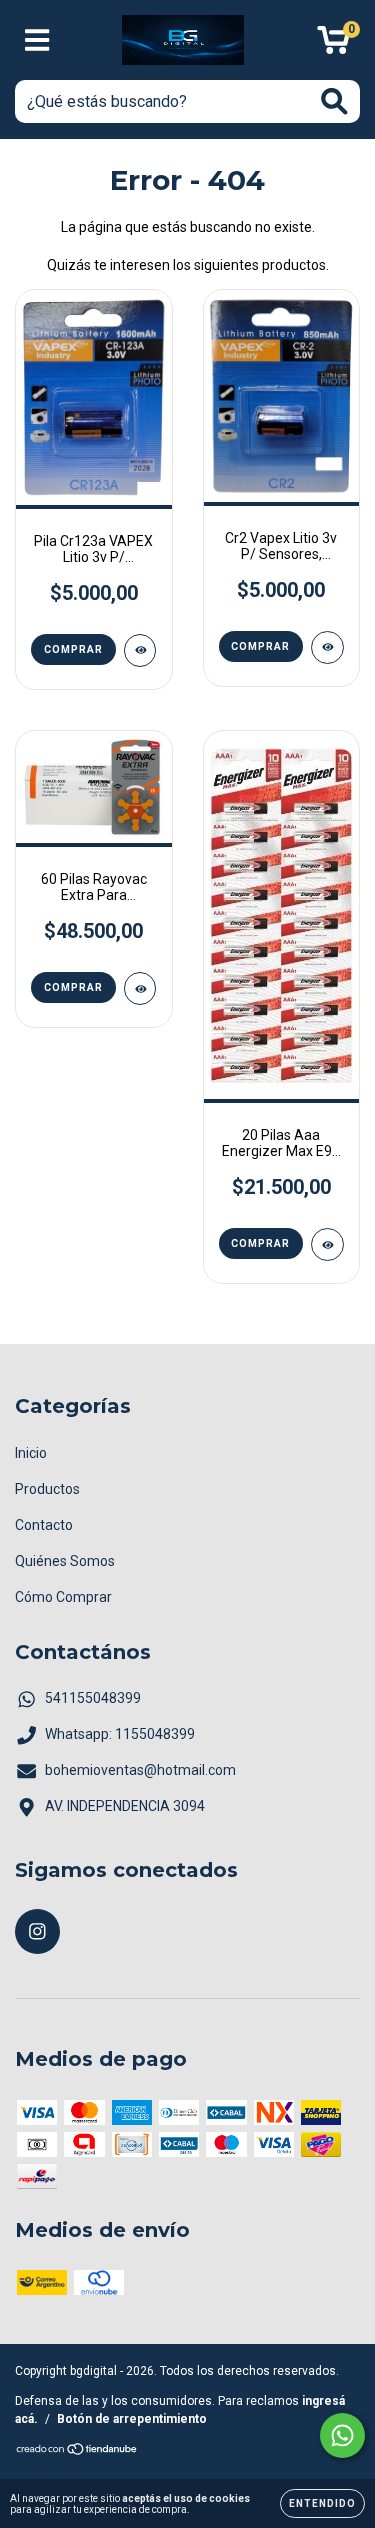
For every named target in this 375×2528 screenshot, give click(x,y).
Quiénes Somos (65, 1561)
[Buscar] (334, 101)
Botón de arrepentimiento (132, 2419)
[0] (333, 46)
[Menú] (37, 40)
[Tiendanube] (77, 2452)
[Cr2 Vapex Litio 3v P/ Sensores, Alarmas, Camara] (327, 647)
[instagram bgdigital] (37, 1931)
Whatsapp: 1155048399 (120, 1734)
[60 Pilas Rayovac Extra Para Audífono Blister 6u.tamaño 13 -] (140, 988)
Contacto (44, 1525)
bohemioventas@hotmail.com (140, 1770)
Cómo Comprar (63, 1597)
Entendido (322, 2503)
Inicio (31, 1453)
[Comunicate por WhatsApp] (342, 2435)
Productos (47, 1489)
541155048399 (93, 1698)
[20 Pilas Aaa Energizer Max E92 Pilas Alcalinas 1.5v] (327, 1244)
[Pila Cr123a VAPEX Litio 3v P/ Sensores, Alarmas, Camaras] (140, 650)
